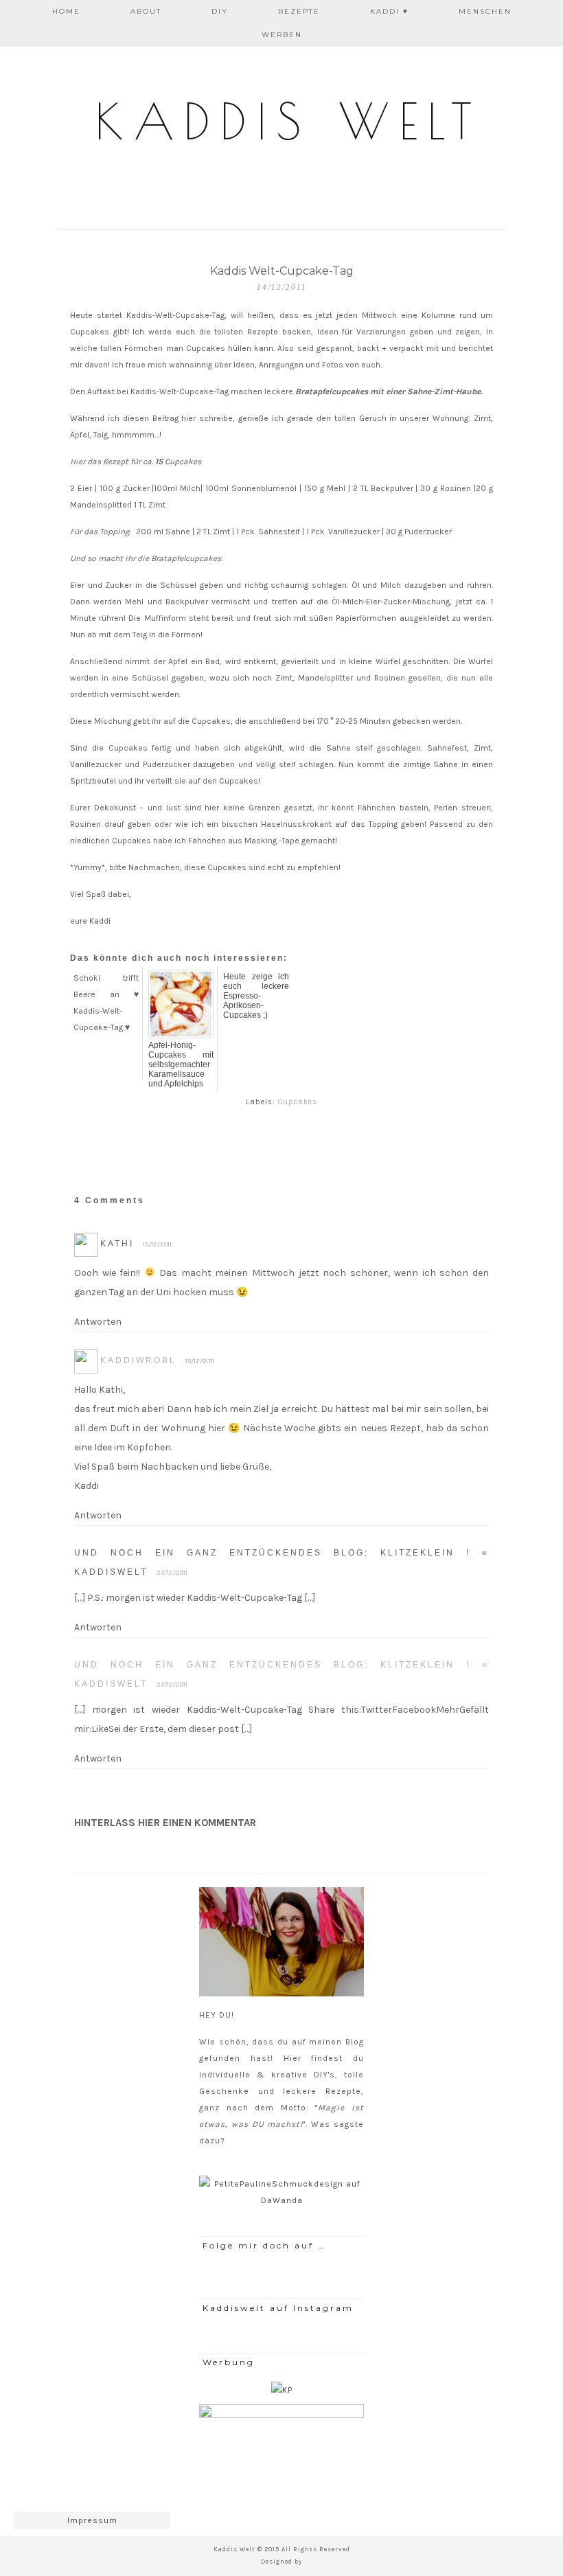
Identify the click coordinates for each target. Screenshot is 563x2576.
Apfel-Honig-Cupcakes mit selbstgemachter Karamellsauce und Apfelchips (181, 1064)
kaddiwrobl (138, 1360)
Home (66, 11)
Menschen (485, 11)
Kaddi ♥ (389, 11)
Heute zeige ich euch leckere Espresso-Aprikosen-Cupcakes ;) (256, 996)
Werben (282, 35)
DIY (220, 11)
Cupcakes (298, 1102)
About (146, 11)
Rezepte (299, 11)
